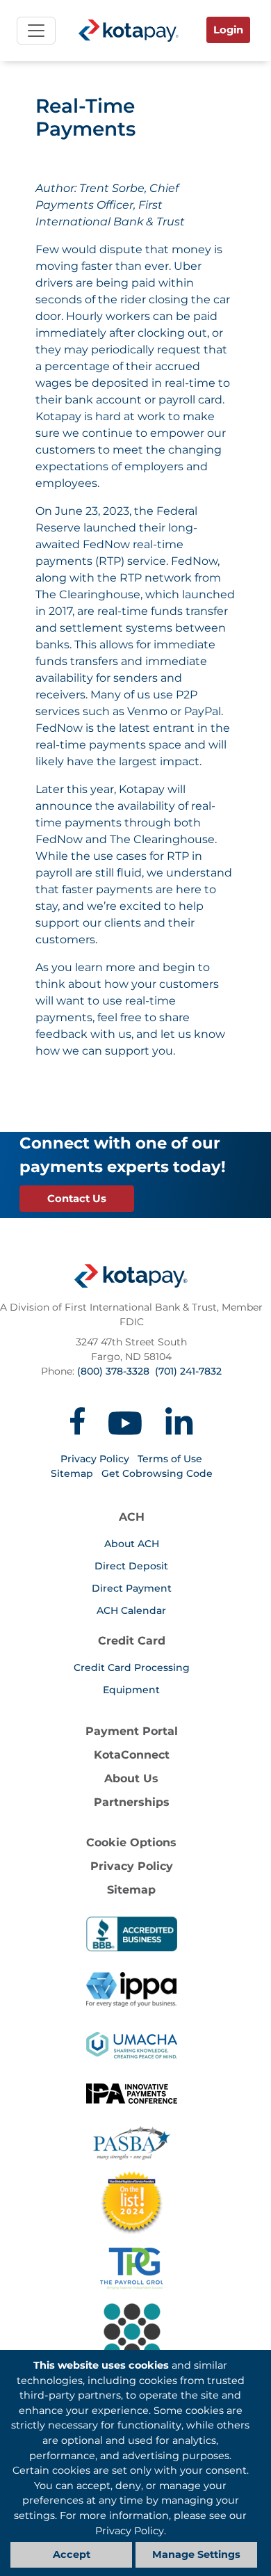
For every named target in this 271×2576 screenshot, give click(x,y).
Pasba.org (132, 2143)
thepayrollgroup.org (131, 2269)
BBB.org (132, 1934)
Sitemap (72, 1473)
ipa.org (132, 2101)
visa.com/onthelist (131, 2202)
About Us (131, 1778)
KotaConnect (132, 1755)
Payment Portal (132, 1731)
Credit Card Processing (132, 1667)
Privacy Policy (95, 1459)
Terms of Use (170, 1459)
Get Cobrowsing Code (157, 1473)
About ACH (132, 1544)
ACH (132, 1517)
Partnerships (132, 1802)
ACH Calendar (131, 1610)
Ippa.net (132, 1990)
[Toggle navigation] (36, 31)
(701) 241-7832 (188, 1371)
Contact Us (77, 1199)
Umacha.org (132, 2045)
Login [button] (228, 30)
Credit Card (132, 1641)
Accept (72, 2554)
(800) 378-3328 (113, 1371)
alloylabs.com (131, 2345)
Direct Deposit (131, 1566)
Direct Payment (132, 1588)
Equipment (131, 1690)
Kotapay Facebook (77, 1421)
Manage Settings (196, 2554)
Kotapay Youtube (125, 1421)
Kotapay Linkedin (179, 1421)
